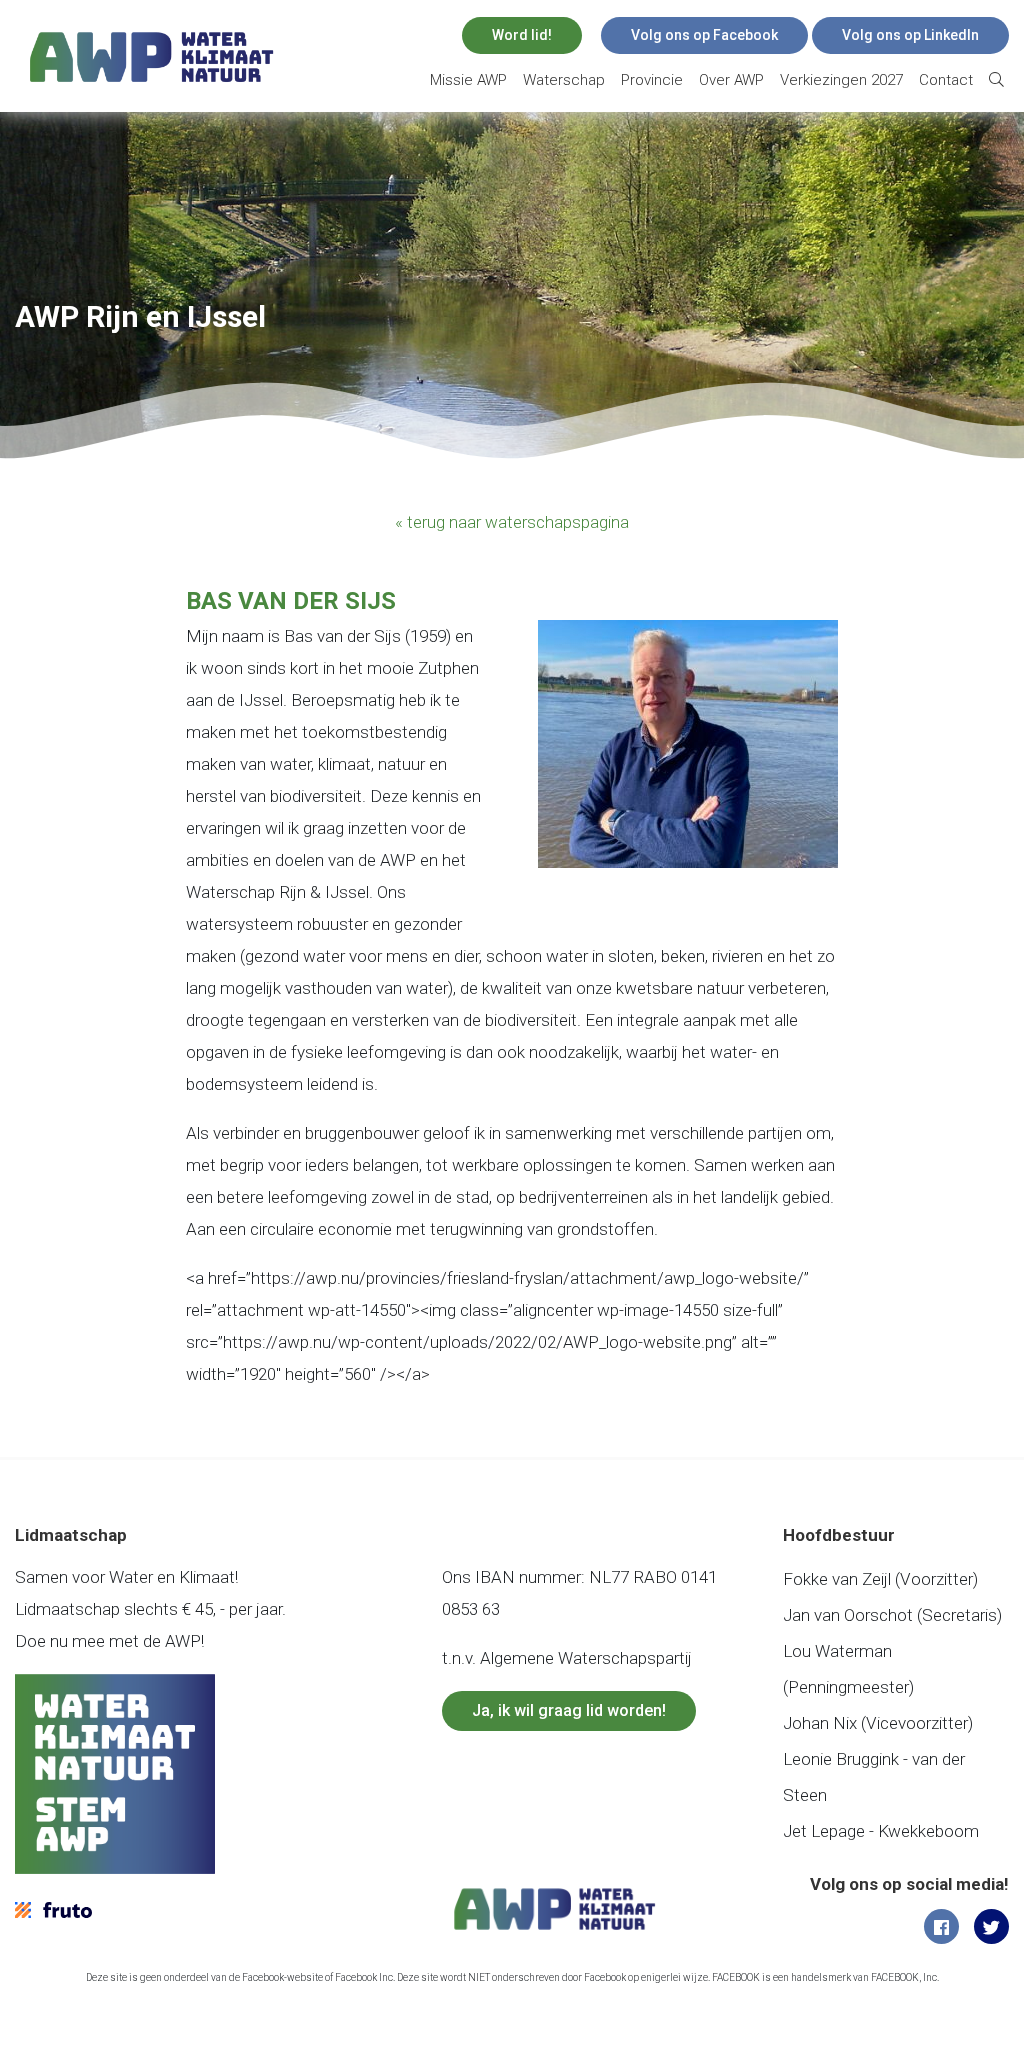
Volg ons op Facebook (704, 35)
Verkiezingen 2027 (841, 80)
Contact (946, 80)
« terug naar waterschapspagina (512, 522)
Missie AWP (468, 80)
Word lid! (522, 35)
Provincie (652, 80)
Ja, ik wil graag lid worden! (569, 1710)
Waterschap (564, 80)
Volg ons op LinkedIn (910, 35)
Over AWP (731, 80)
